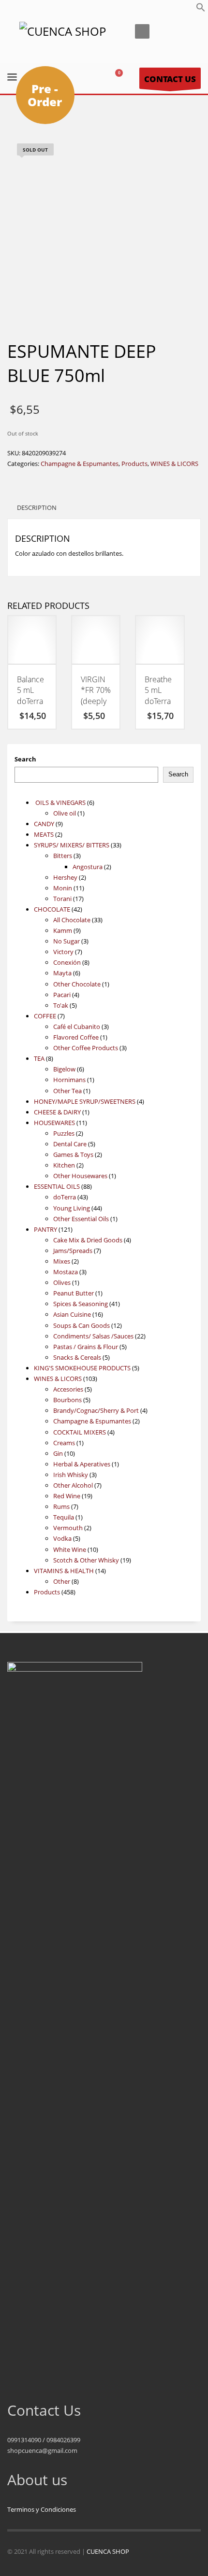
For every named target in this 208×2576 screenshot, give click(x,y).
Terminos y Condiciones (42, 2509)
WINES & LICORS (174, 464)
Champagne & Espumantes (80, 464)
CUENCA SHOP (108, 2551)
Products (134, 464)
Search (25, 759)
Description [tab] (37, 507)
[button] (201, 10)
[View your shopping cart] (123, 78)
